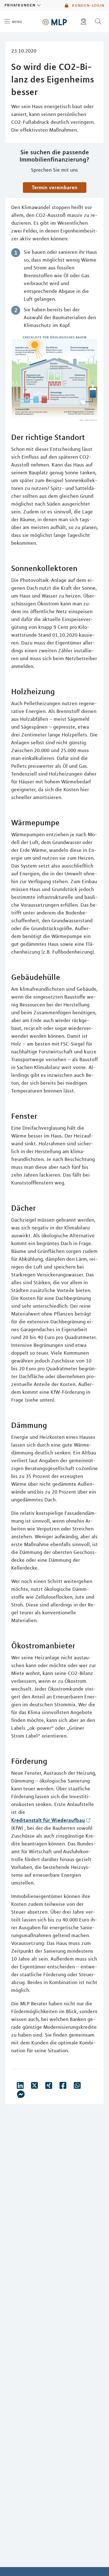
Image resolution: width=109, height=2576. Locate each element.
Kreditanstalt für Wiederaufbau (48, 1820)
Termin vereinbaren (55, 187)
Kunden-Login (88, 5)
